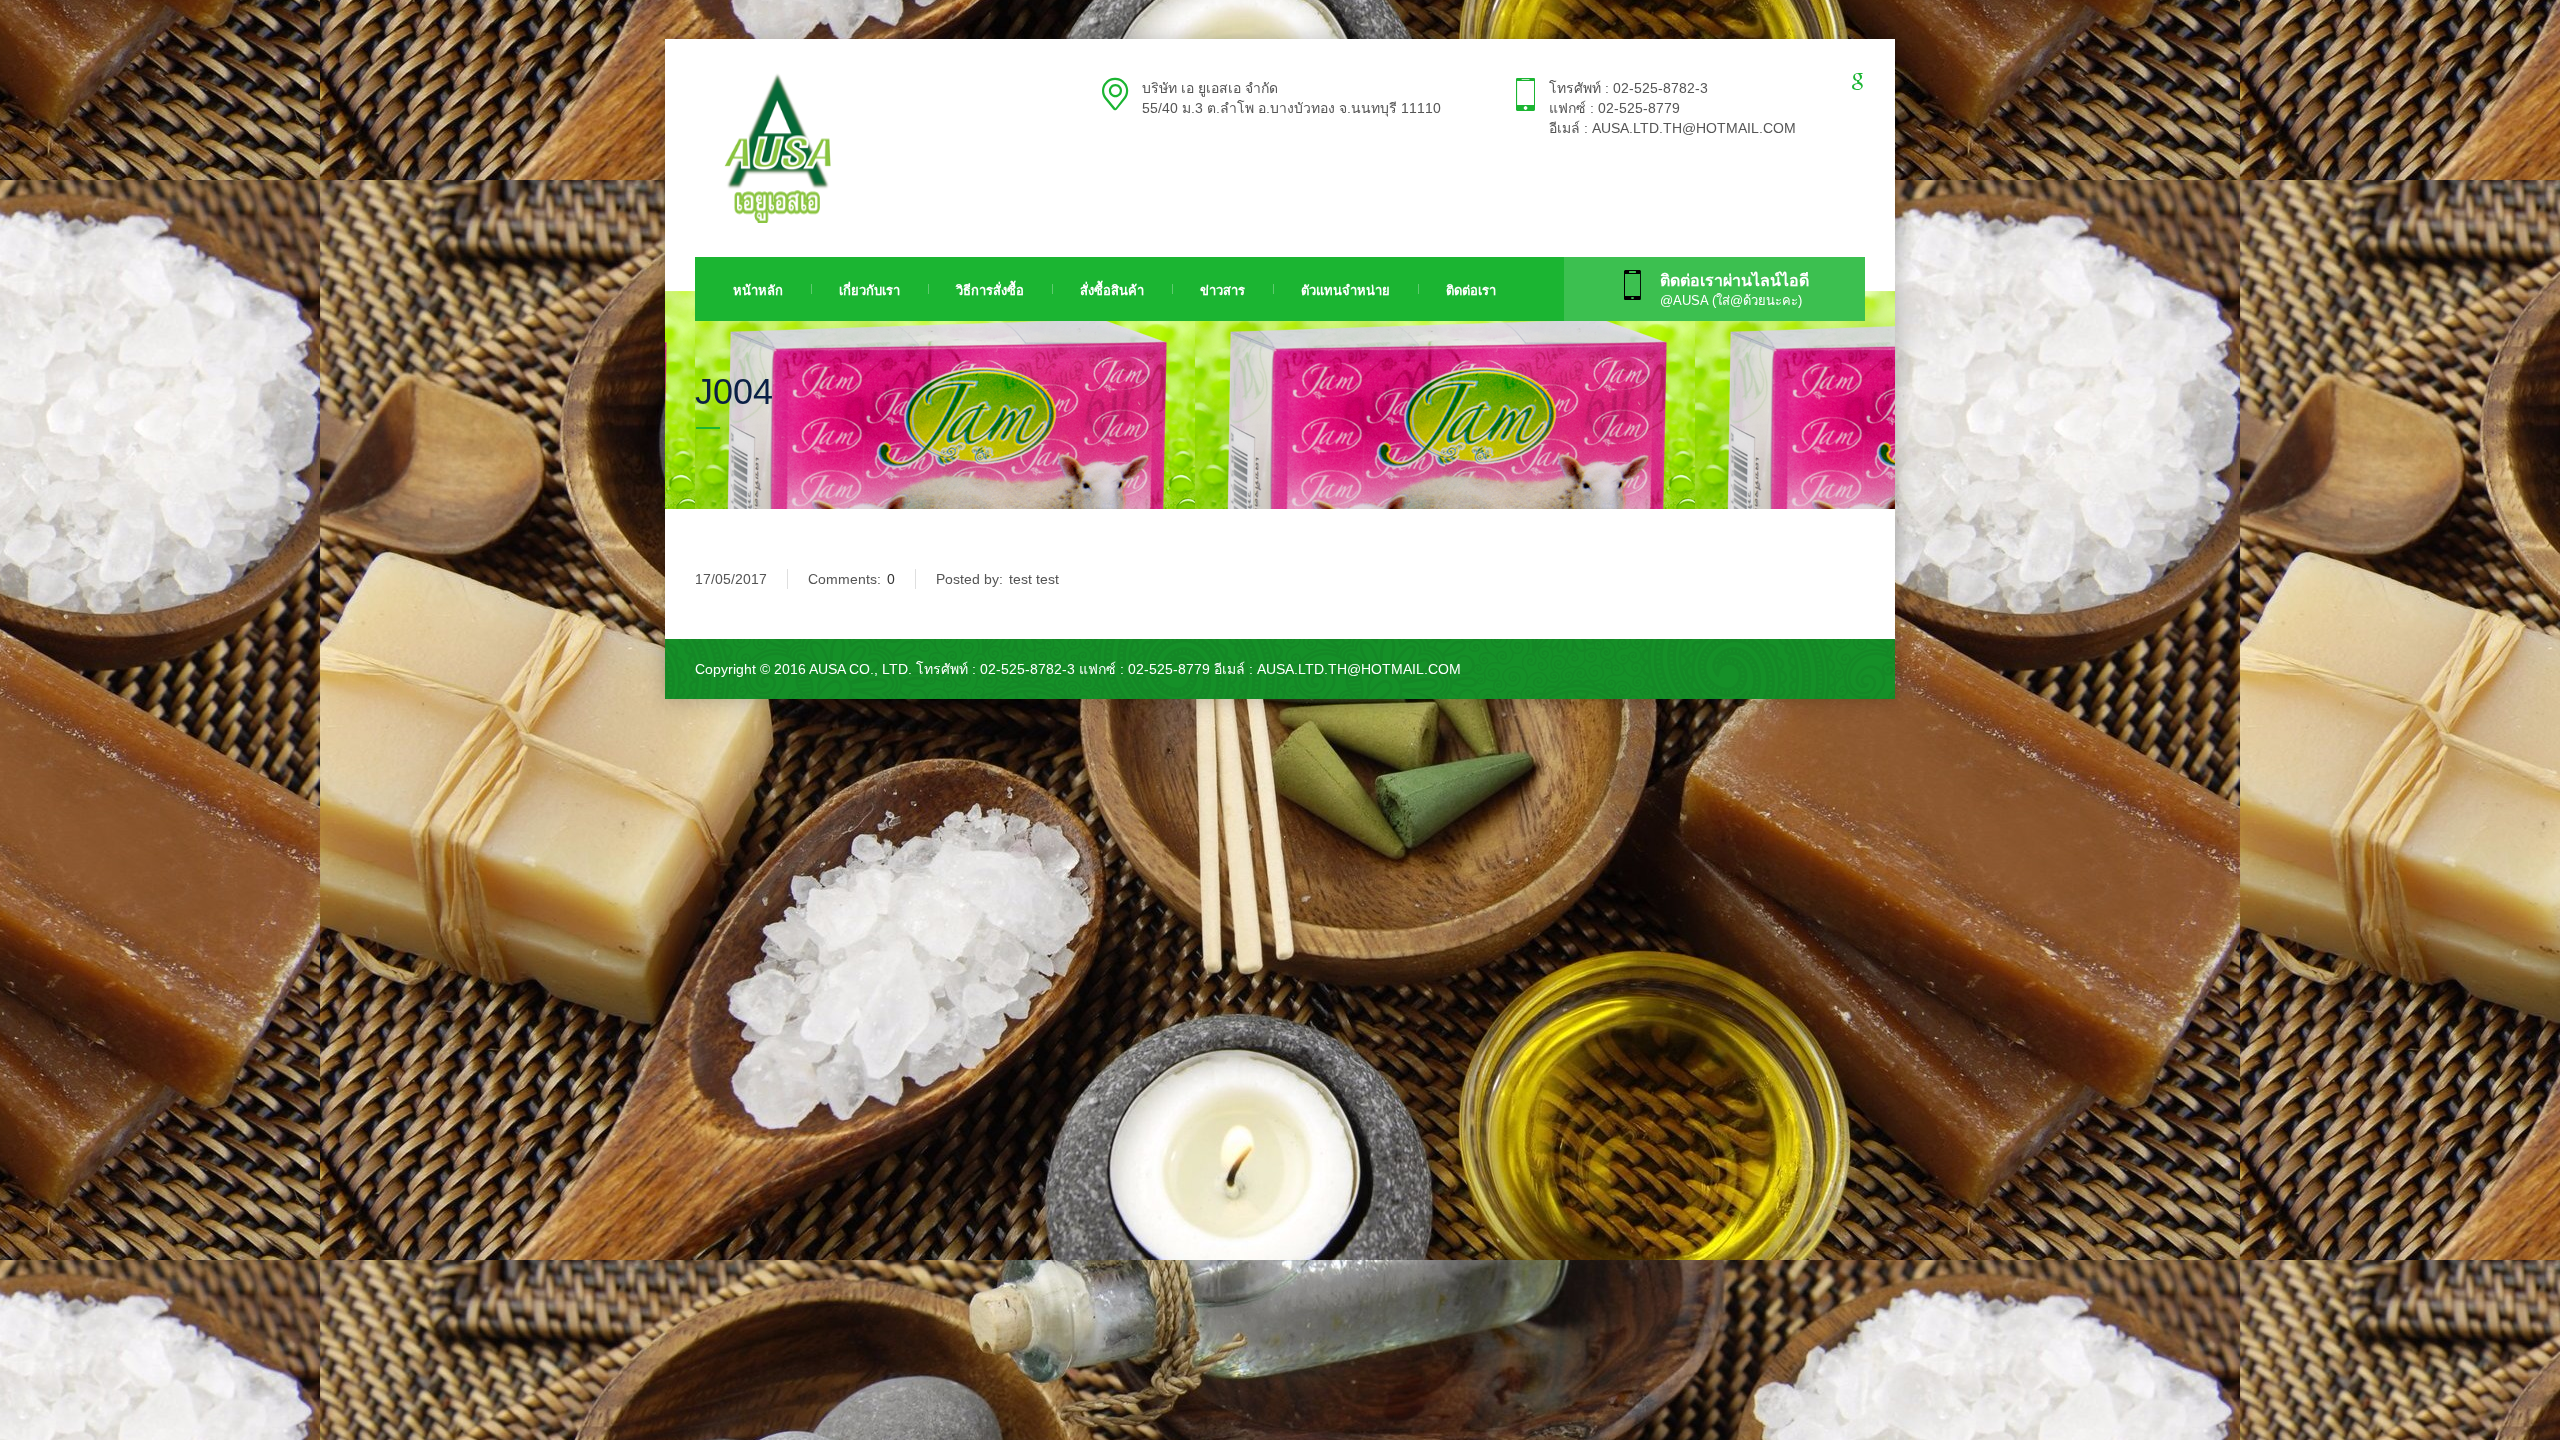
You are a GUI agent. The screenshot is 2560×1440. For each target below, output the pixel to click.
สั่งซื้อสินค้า (1112, 290)
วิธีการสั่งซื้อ (990, 290)
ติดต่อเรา (1471, 290)
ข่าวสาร (1222, 290)
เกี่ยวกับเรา (869, 290)
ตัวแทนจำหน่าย (1345, 290)
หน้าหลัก (758, 290)
